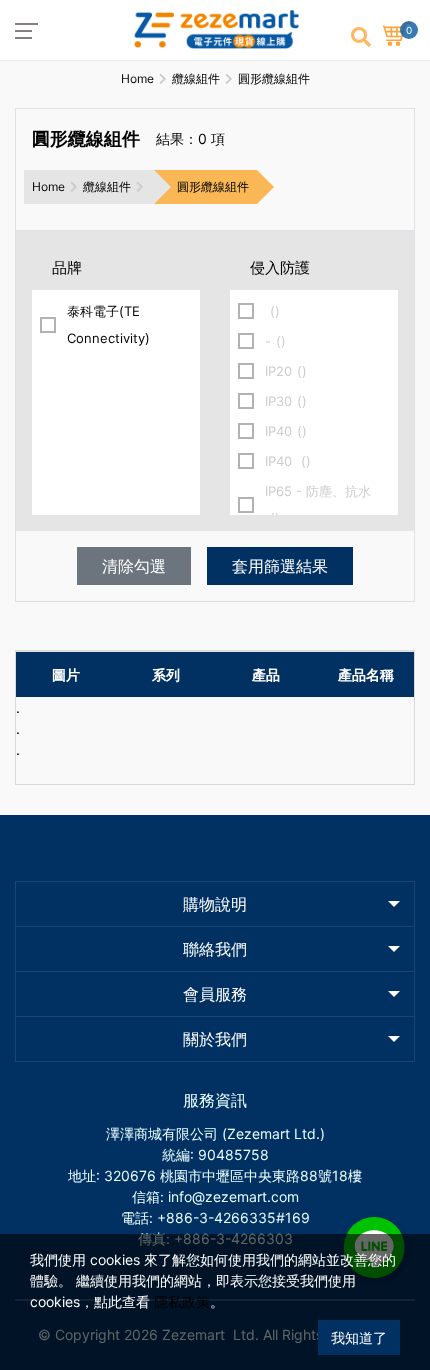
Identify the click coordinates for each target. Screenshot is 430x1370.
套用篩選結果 (280, 566)
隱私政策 (182, 1301)
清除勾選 (134, 566)
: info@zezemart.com (229, 1196)
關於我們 (215, 1039)
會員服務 (215, 994)
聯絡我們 (215, 949)
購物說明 (215, 904)
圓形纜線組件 (213, 186)
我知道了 (359, 1337)
